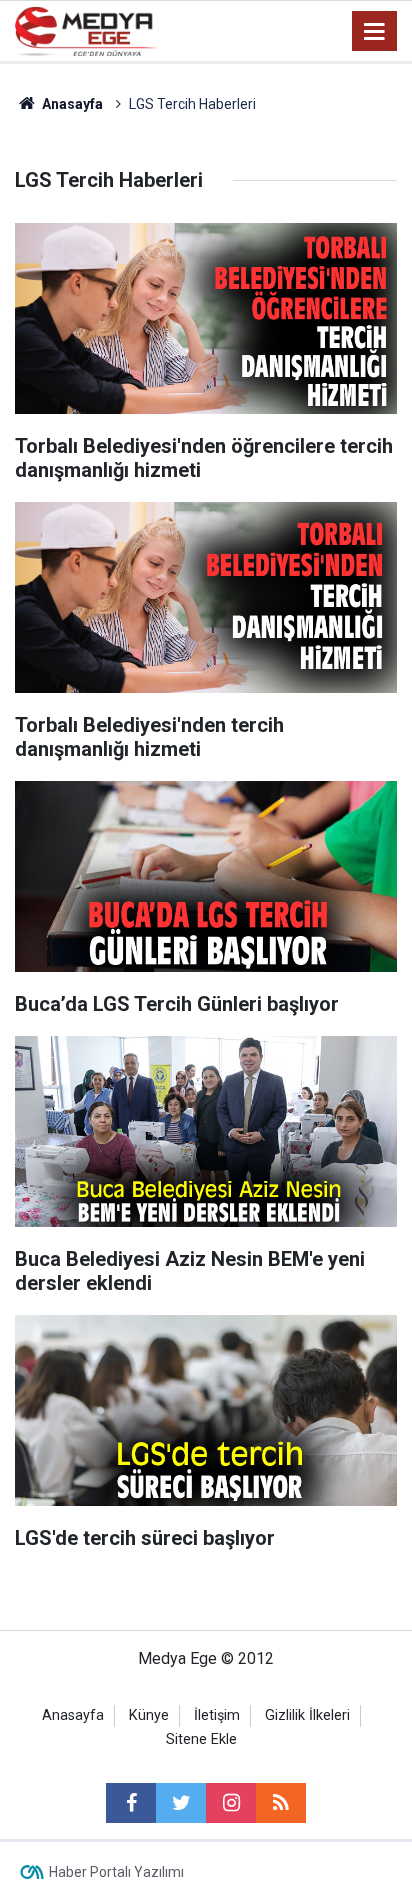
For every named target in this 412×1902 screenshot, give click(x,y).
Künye (149, 1715)
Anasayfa (73, 1715)
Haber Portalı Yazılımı (116, 1872)
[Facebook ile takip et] (131, 1803)
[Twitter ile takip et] (181, 1803)
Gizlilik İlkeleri (307, 1715)
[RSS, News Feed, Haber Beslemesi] (281, 1803)
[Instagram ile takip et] (231, 1803)
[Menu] (375, 32)
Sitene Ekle (201, 1739)
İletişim (217, 1715)
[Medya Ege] (87, 29)
